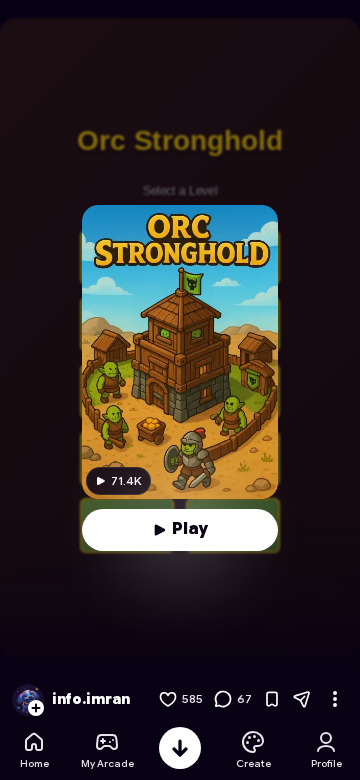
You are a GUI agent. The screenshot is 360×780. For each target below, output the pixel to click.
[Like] (168, 699)
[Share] (302, 699)
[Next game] (180, 748)
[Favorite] (272, 699)
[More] (335, 699)
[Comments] (223, 699)
